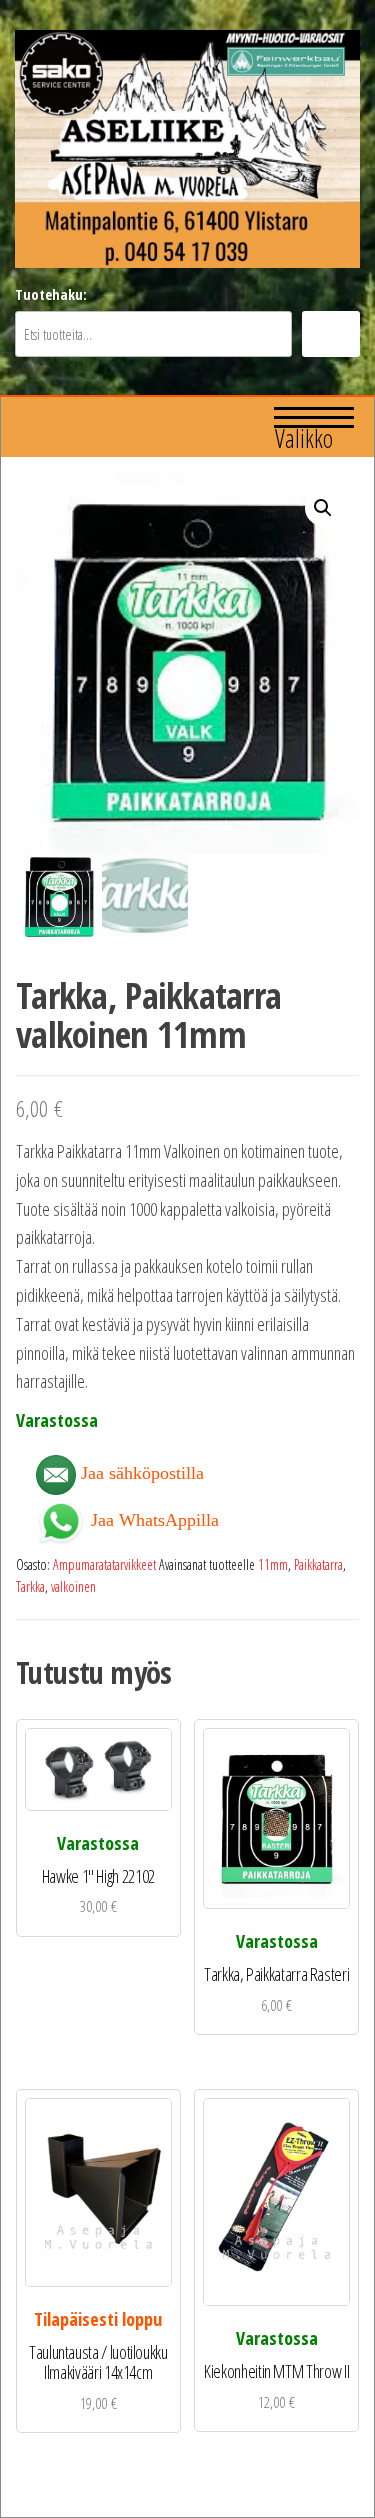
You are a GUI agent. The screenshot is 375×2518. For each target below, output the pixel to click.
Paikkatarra (318, 1564)
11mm (273, 1564)
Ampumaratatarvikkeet (104, 1564)
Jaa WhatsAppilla (152, 1518)
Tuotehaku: (51, 294)
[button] (323, 508)
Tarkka (30, 1586)
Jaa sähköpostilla (140, 1473)
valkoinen (73, 1586)
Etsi (331, 334)
